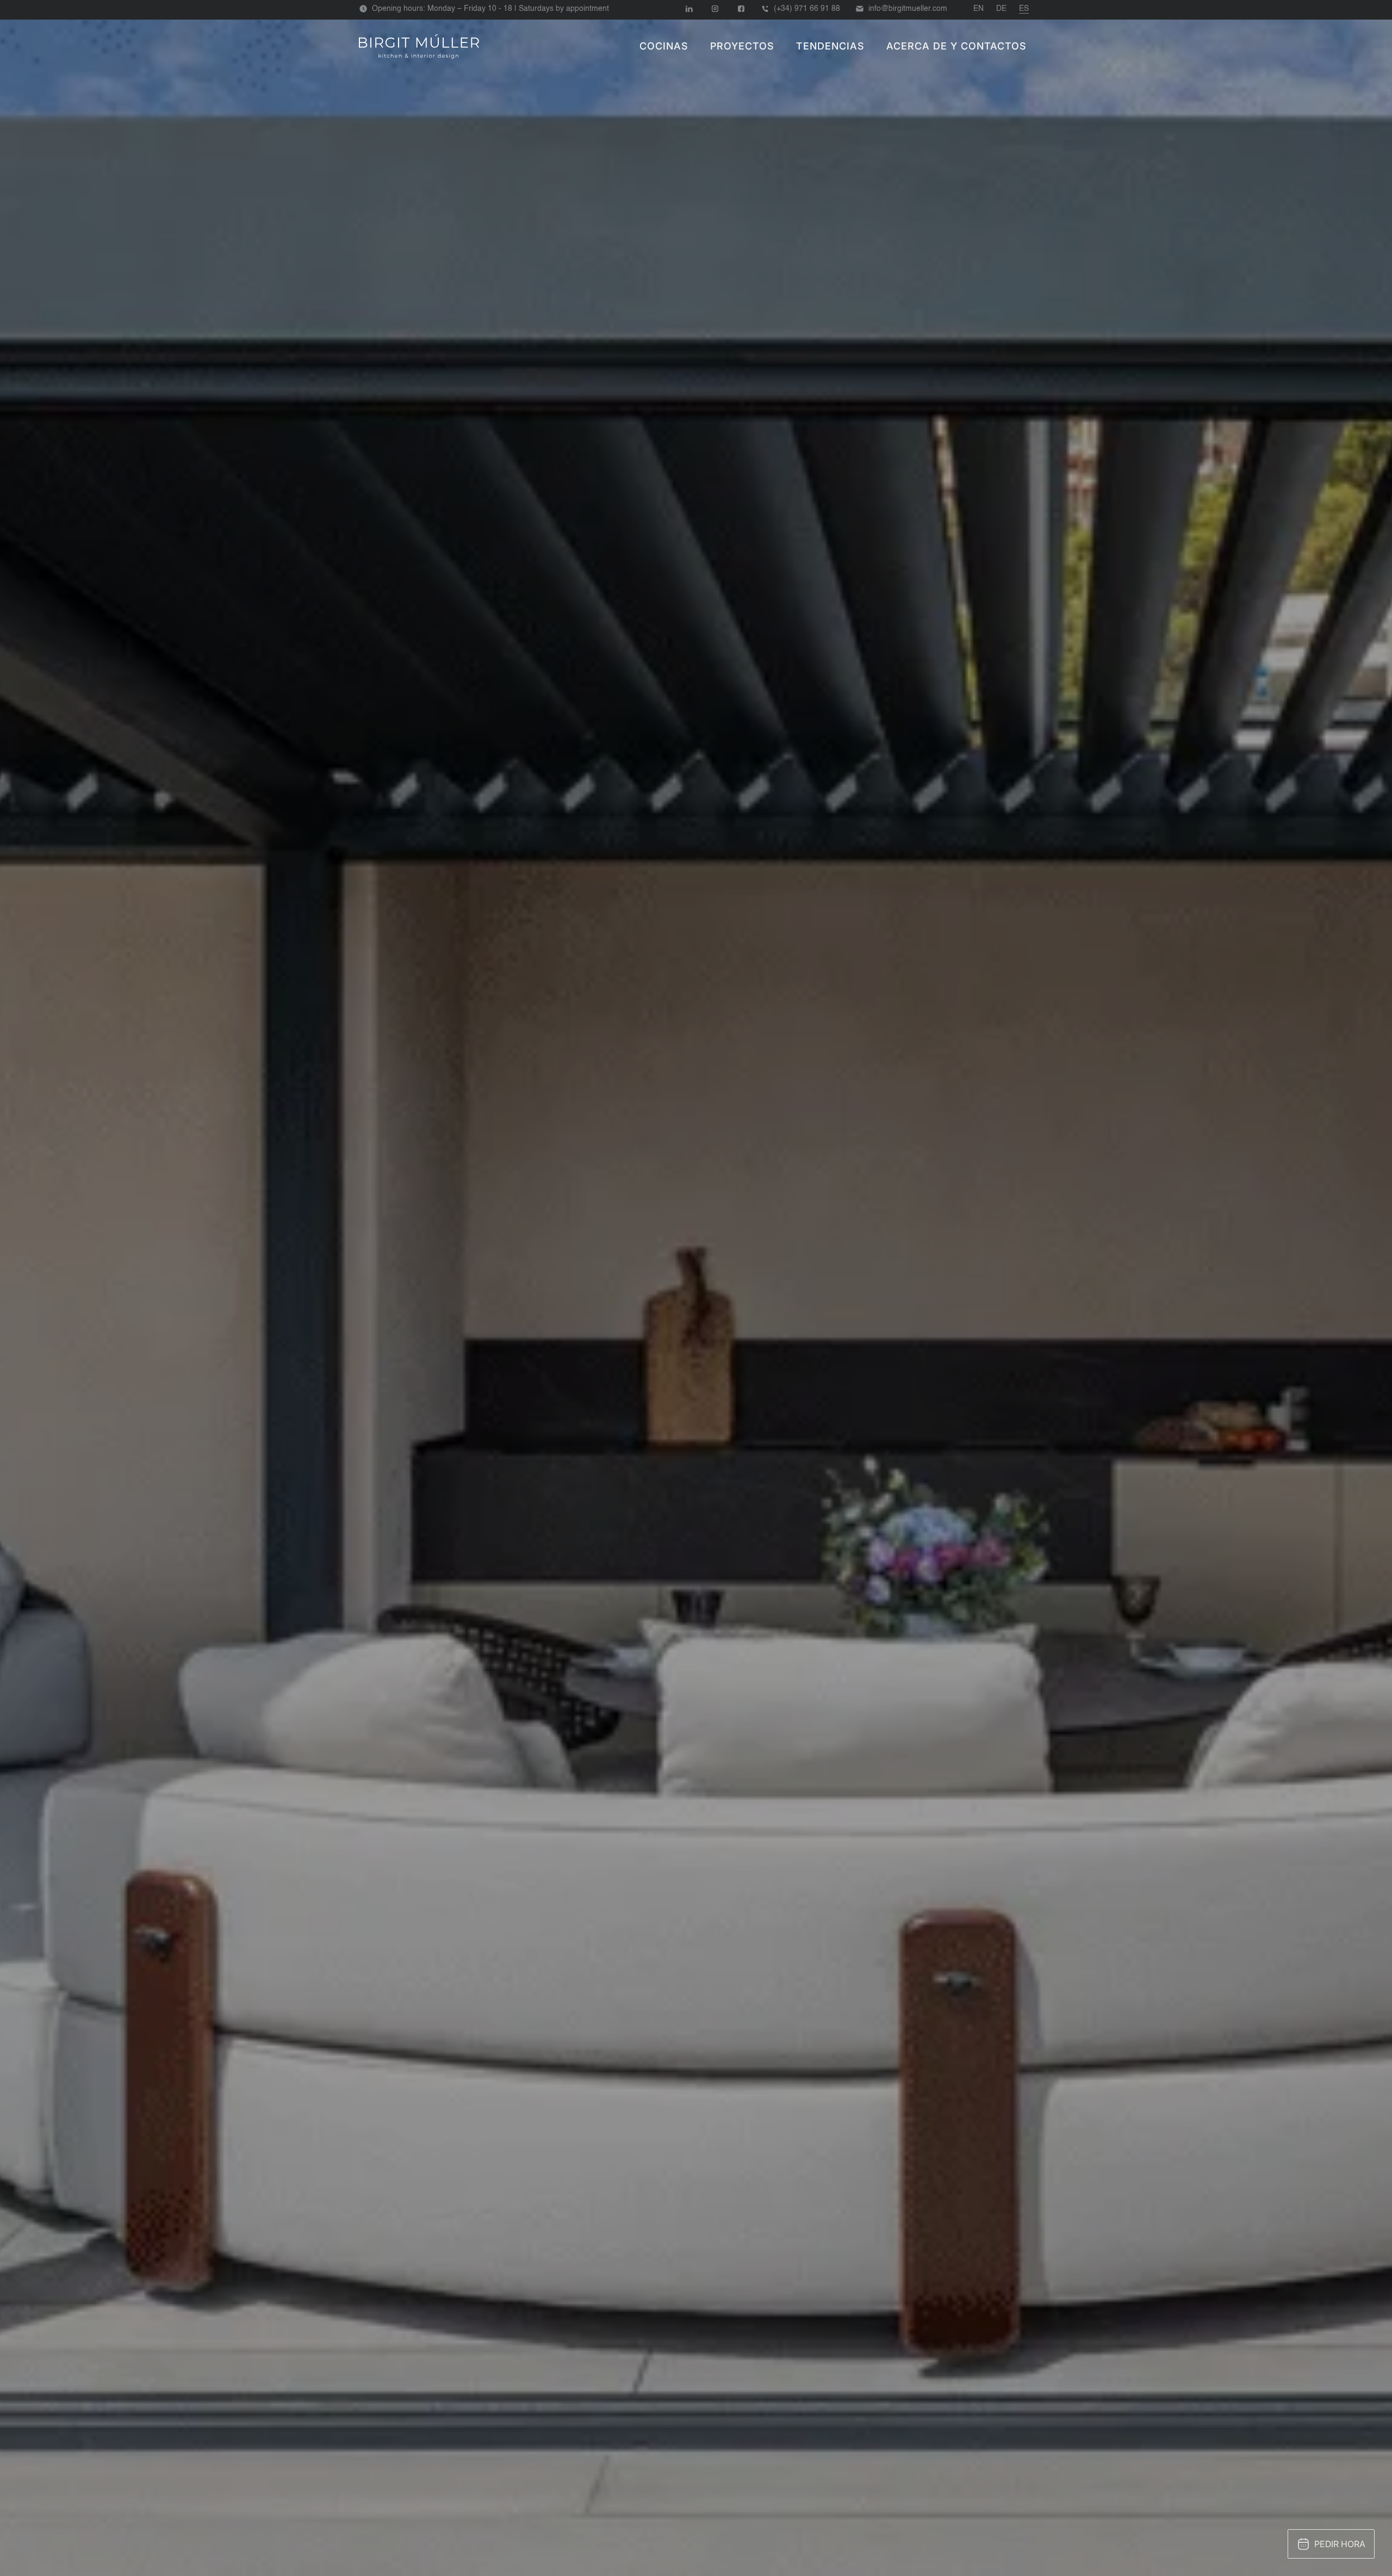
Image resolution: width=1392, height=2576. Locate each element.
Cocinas (664, 46)
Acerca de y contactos (956, 46)
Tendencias (830, 46)
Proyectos (742, 46)
